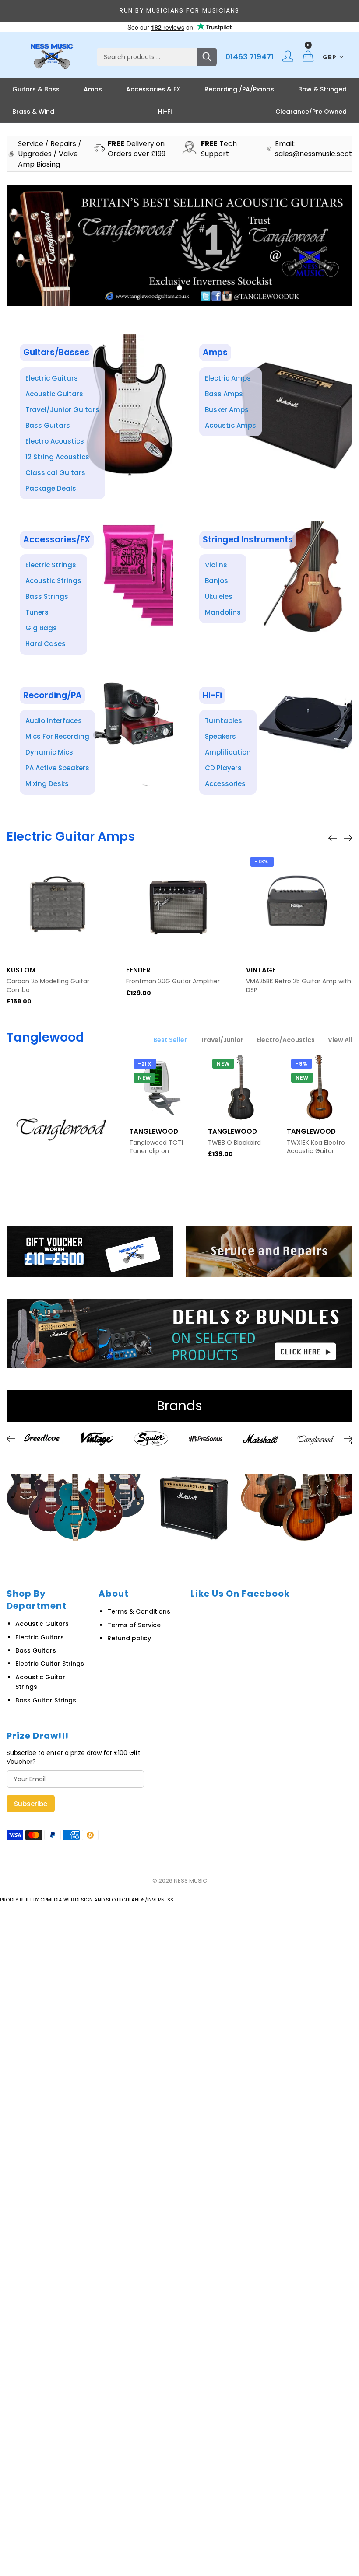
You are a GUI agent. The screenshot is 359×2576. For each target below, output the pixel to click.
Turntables (223, 721)
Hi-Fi (165, 112)
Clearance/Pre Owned (311, 112)
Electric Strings (51, 565)
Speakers (220, 736)
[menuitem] (36, 89)
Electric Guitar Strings (50, 1664)
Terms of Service (134, 1625)
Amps (93, 89)
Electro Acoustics (55, 441)
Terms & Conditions (139, 1611)
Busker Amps (227, 410)
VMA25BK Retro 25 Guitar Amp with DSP (299, 986)
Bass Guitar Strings (46, 1700)
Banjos (216, 581)
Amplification (228, 752)
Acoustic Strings (53, 581)
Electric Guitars (52, 378)
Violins (216, 565)
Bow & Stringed (322, 89)
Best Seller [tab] (170, 1040)
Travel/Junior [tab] (222, 1040)
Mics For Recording (57, 736)
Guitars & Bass (36, 89)
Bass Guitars (48, 425)
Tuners (37, 612)
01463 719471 (250, 57)
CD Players (223, 768)
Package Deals (51, 488)
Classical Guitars (55, 473)
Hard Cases (46, 644)
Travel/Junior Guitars (62, 410)
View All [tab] (340, 1040)
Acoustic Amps (231, 425)
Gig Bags (41, 628)
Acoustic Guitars (54, 394)
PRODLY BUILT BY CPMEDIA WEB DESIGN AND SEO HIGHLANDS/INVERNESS (87, 1900)
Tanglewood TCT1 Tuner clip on (156, 1147)
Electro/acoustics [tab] (286, 1040)
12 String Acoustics (57, 457)
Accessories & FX (153, 89)
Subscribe (31, 1804)
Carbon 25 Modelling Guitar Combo (48, 986)
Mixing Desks (47, 784)
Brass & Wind (33, 112)
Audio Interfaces (54, 721)
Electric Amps (228, 378)
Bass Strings (47, 596)
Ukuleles (219, 596)
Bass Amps (224, 394)
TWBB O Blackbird (234, 1143)
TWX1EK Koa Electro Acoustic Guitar (316, 1147)
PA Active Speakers (57, 768)
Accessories (225, 784)
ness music (190, 1881)
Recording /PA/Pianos (239, 89)
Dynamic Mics (49, 752)
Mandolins (223, 612)
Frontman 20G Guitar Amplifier (173, 981)
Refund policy (129, 1638)
